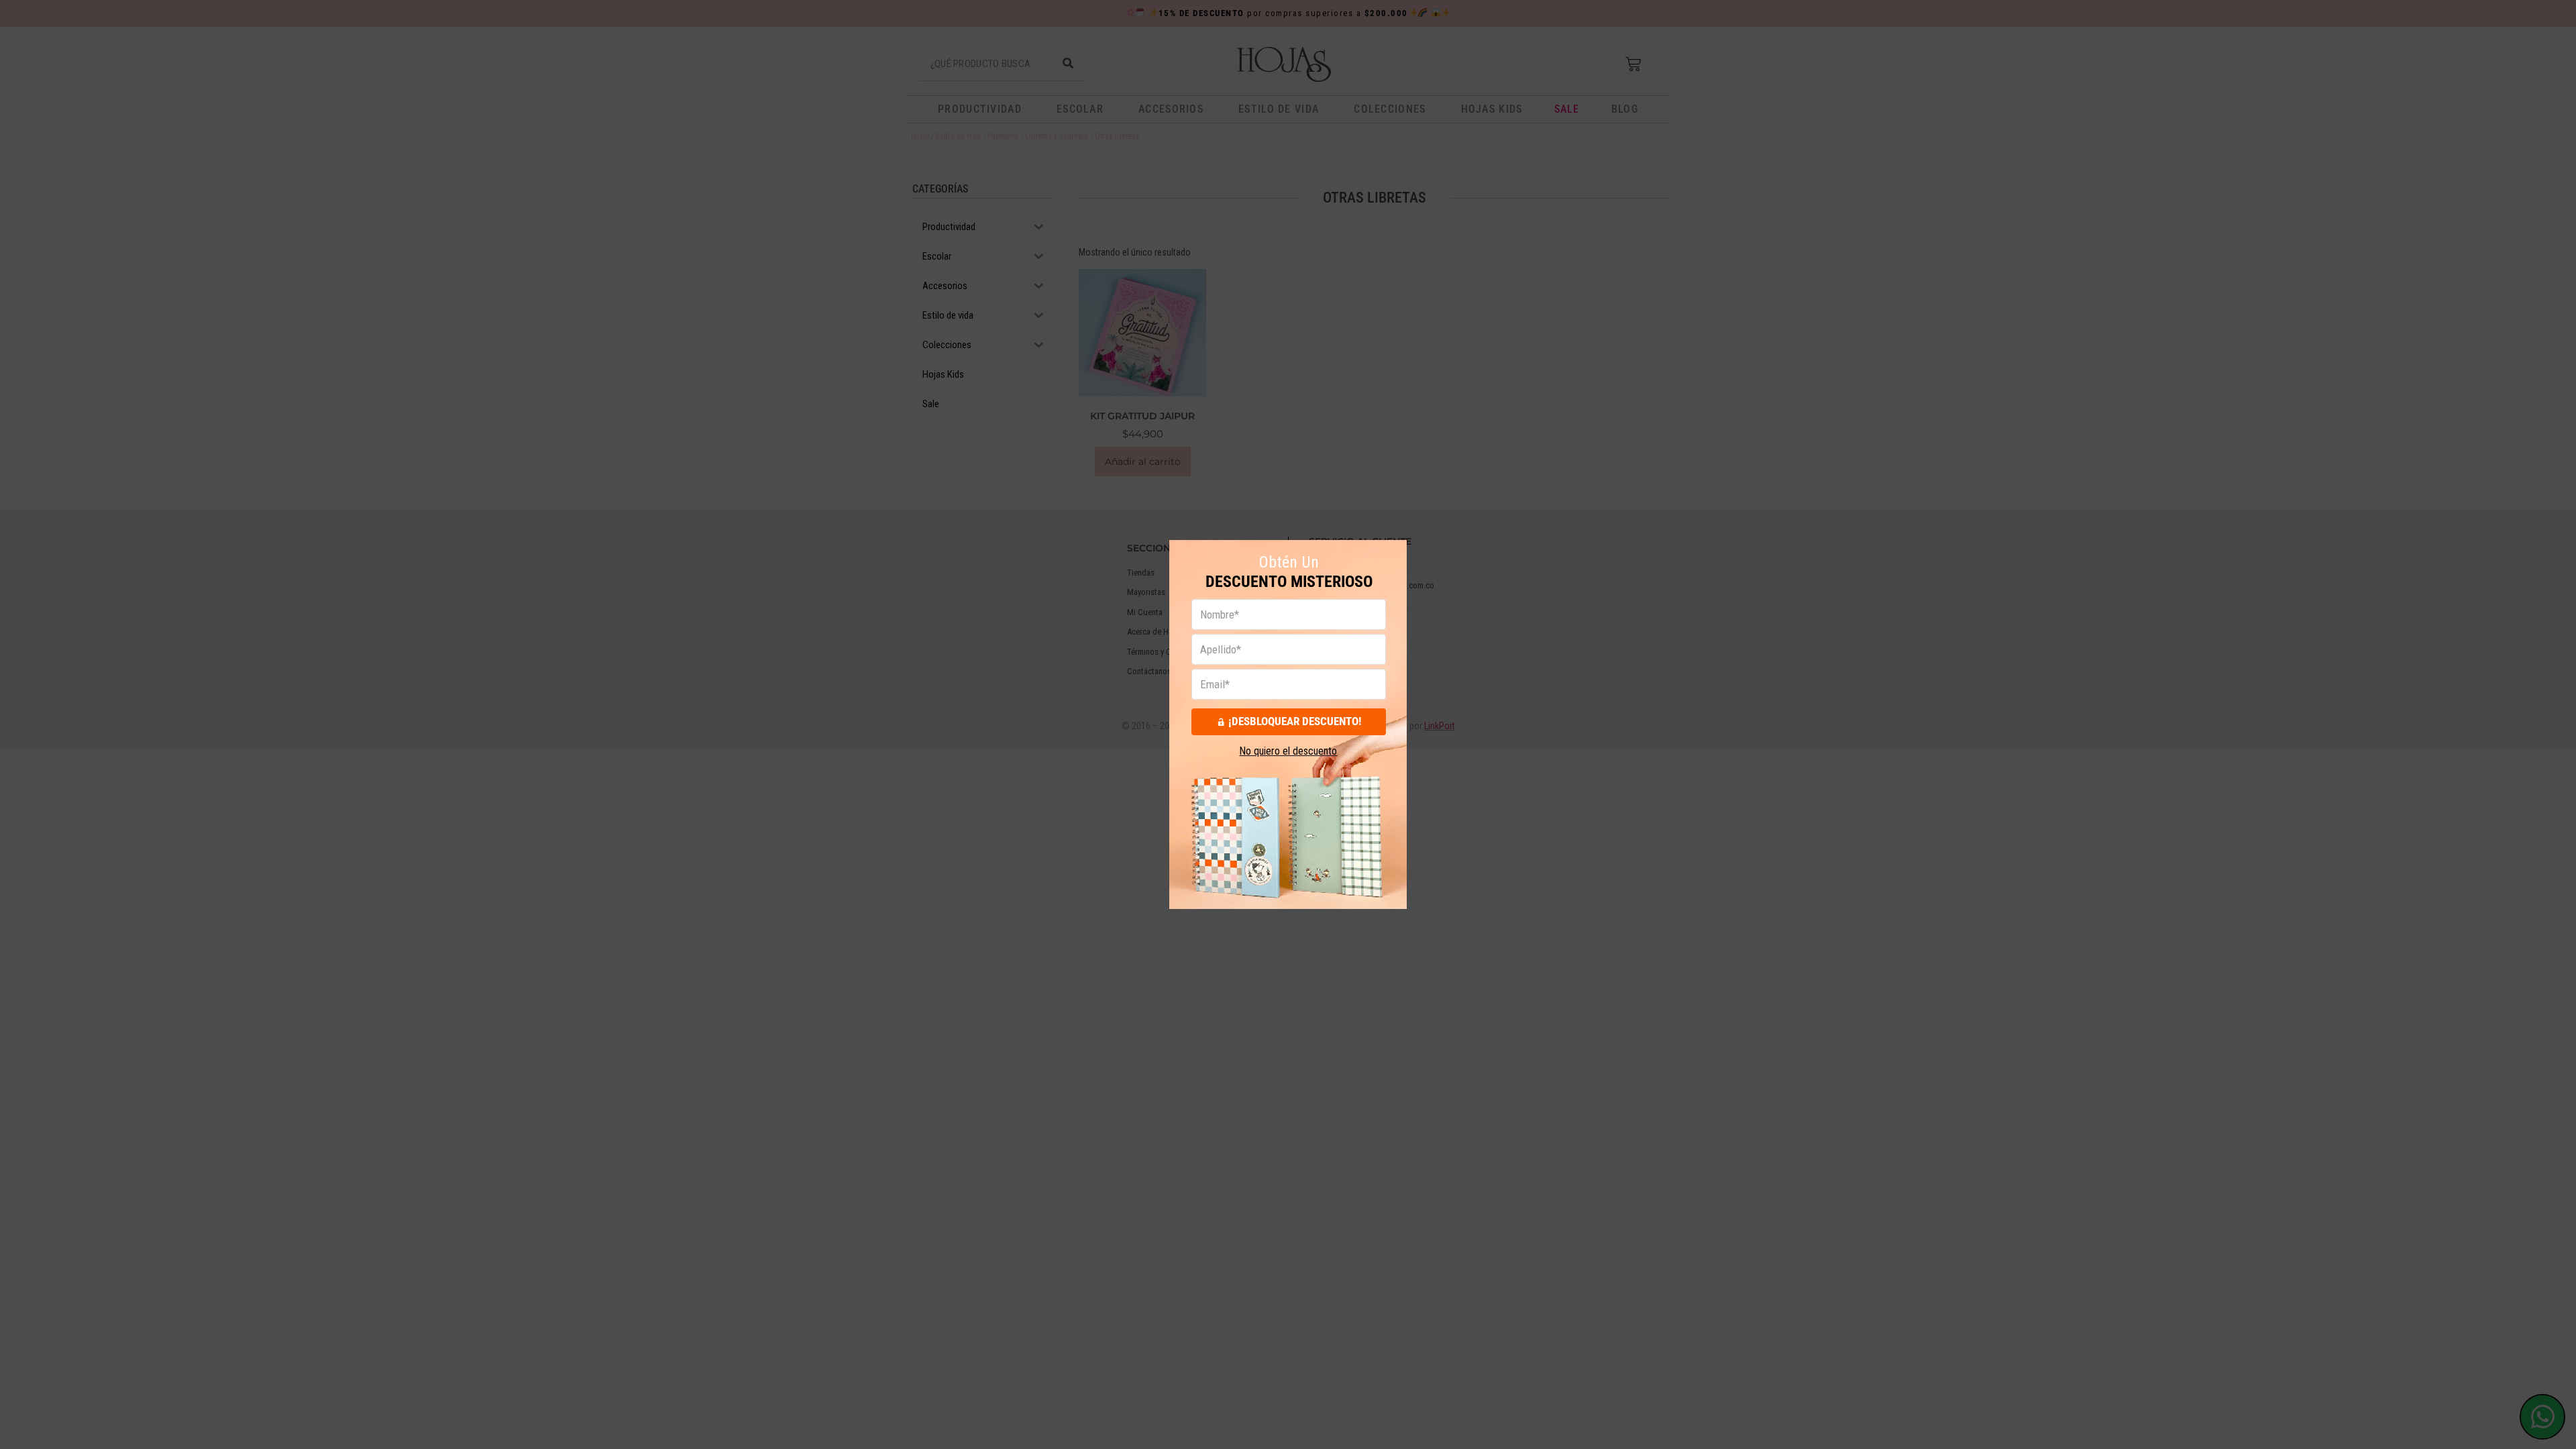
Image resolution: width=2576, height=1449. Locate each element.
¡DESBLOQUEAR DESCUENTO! (1295, 721)
